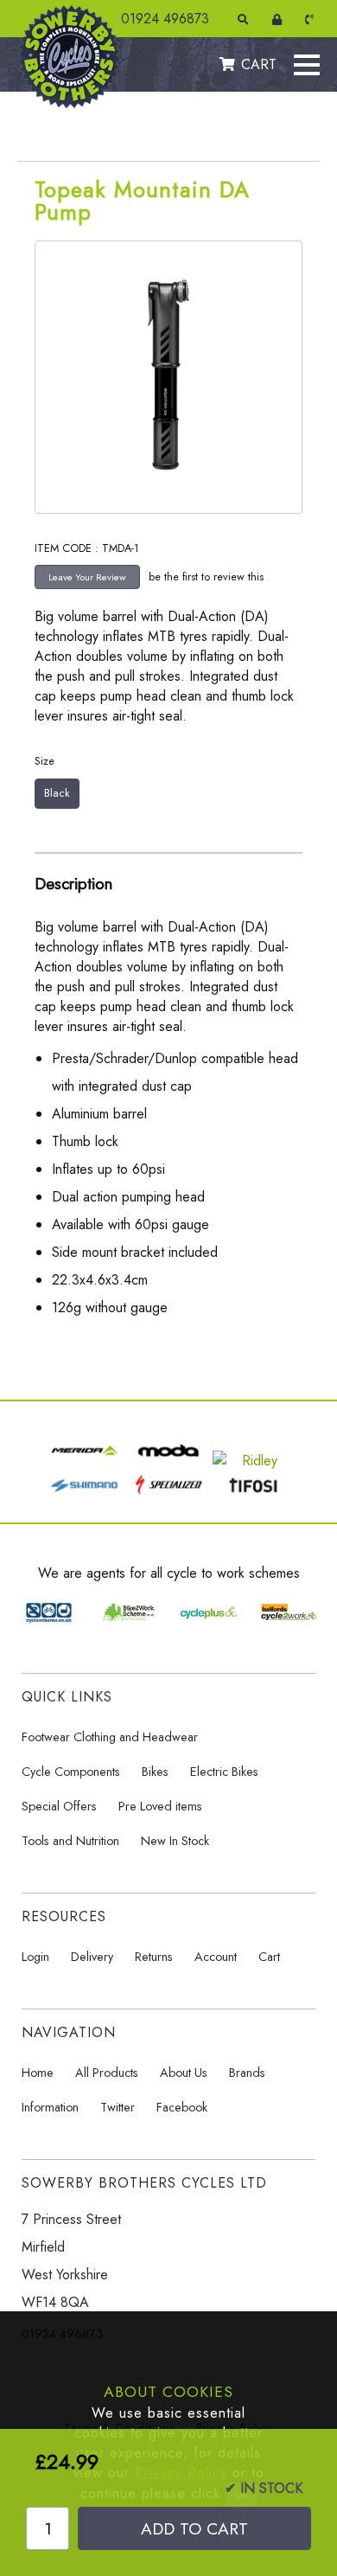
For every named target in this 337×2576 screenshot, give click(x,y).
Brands (247, 2073)
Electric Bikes (224, 1772)
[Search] (246, 19)
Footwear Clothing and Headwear (110, 1737)
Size (45, 761)
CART (259, 64)
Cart (269, 1957)
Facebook (182, 2107)
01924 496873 (165, 19)
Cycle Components (71, 1772)
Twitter (118, 2107)
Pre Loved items (160, 1806)
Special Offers (59, 1806)
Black (57, 793)
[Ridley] (253, 1461)
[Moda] (169, 1461)
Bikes (155, 1772)
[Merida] (84, 1461)
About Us (184, 2073)
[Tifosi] (253, 1495)
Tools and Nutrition (70, 1841)
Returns (154, 1957)
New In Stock (175, 1841)
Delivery (92, 1957)
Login (35, 1957)
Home (38, 2073)
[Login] (280, 19)
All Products (107, 2073)
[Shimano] (84, 1495)
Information (50, 2107)
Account (216, 1957)
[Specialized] (169, 1495)
